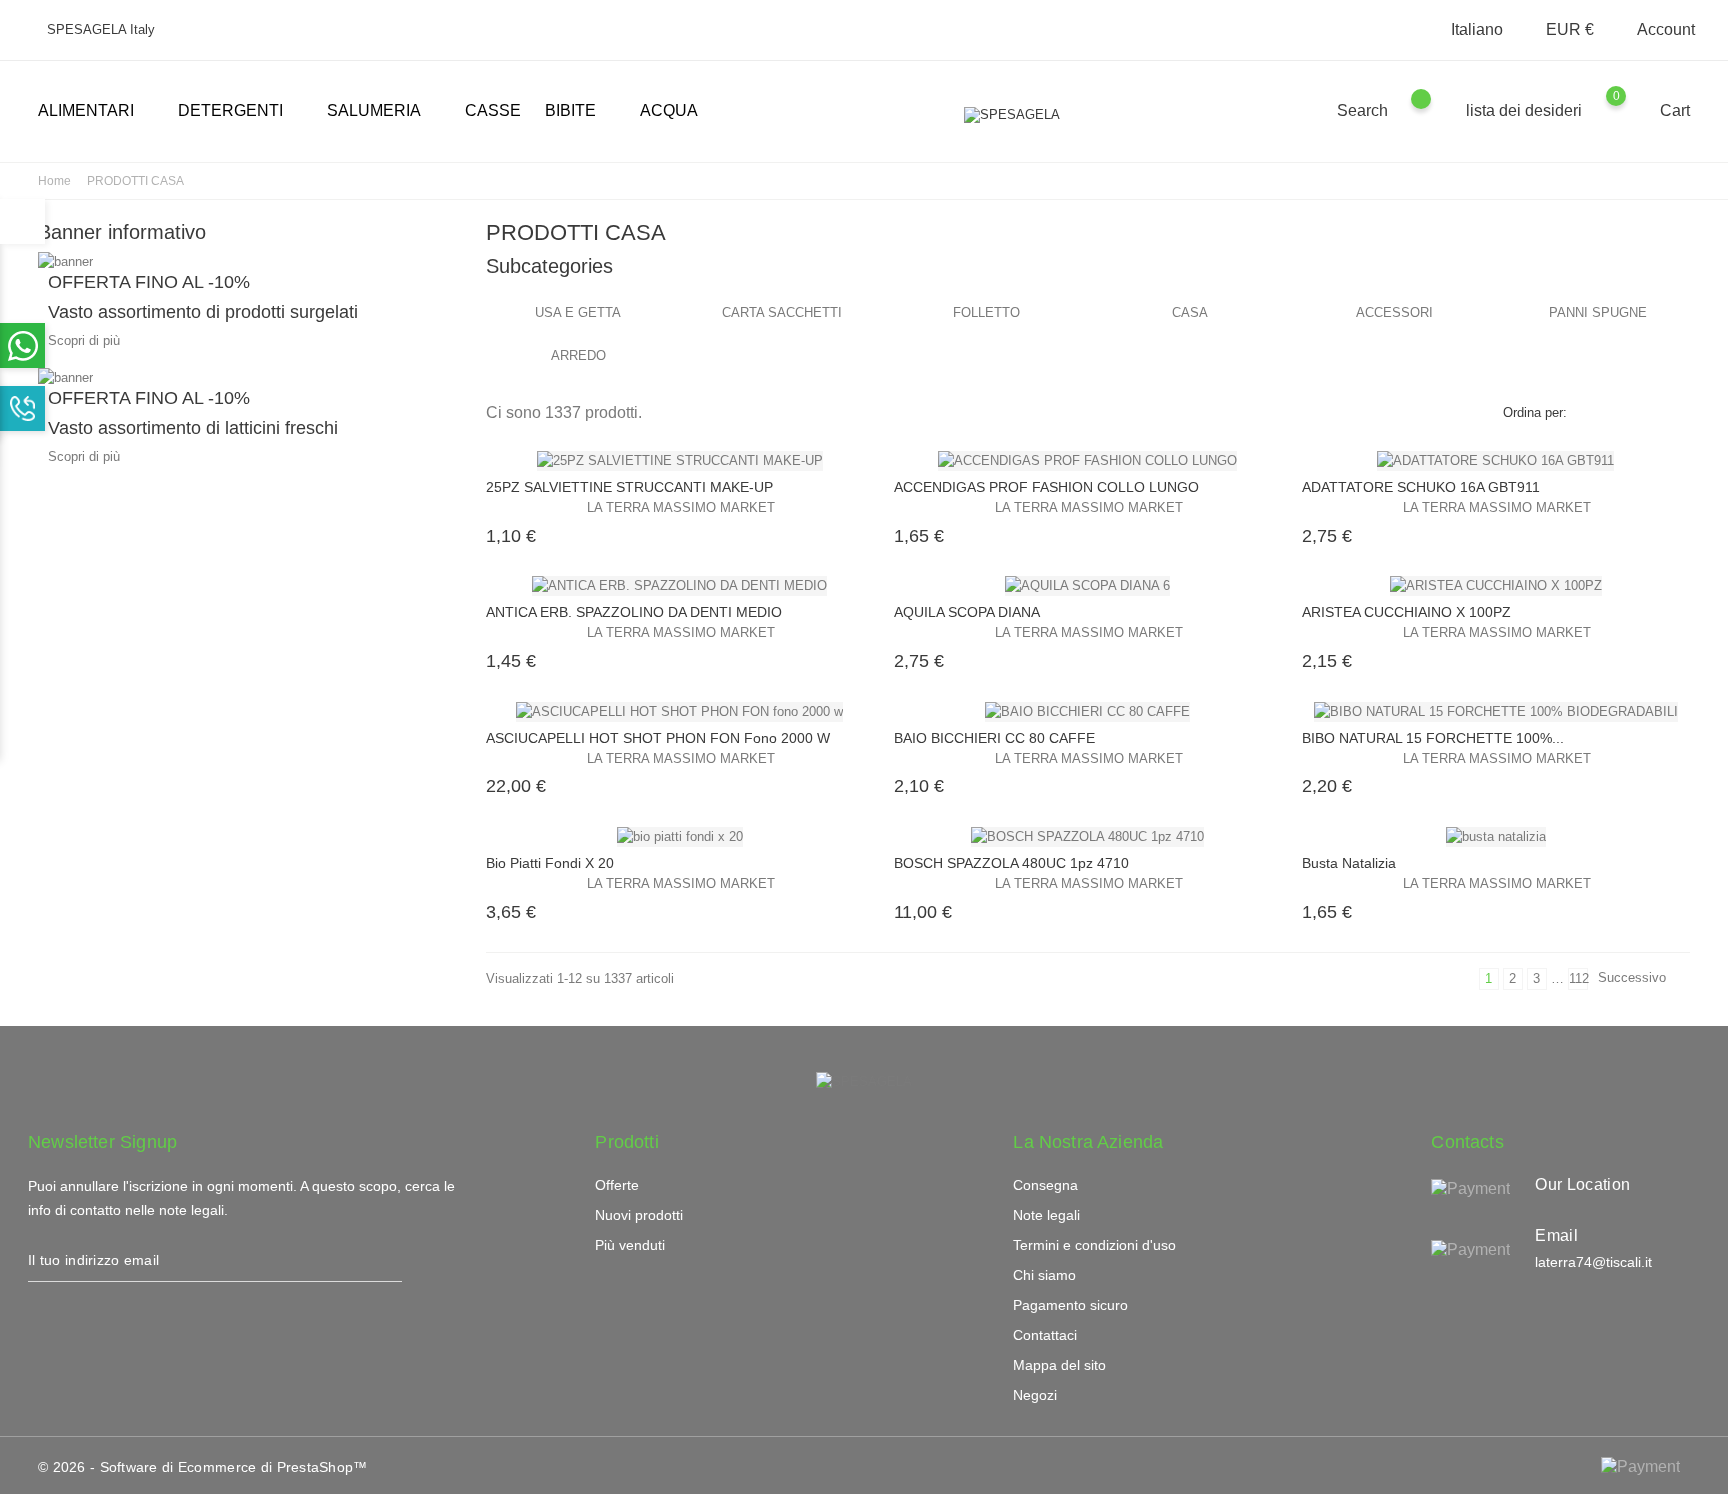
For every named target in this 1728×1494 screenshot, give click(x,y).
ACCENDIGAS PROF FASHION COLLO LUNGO (1046, 487)
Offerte (617, 1185)
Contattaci (1045, 1335)
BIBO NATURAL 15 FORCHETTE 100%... (1433, 738)
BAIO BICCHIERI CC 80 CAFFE (994, 738)
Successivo (1641, 980)
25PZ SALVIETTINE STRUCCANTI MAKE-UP (629, 487)
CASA (1190, 312)
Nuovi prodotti (639, 1215)
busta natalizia (1349, 863)
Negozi (1035, 1395)
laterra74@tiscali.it (1593, 1262)
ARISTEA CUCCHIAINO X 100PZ (1406, 612)
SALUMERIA (382, 112)
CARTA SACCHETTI (782, 312)
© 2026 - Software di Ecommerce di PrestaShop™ (203, 1467)
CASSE (493, 110)
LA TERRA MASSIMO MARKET (681, 507)
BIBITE (578, 112)
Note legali (1046, 1215)
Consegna (1045, 1185)
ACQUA (669, 110)
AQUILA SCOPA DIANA (967, 612)
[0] (1635, 110)
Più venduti (630, 1245)
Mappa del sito (1059, 1365)
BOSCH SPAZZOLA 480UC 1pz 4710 (1011, 863)
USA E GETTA (578, 312)
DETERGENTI (238, 112)
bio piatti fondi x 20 (550, 863)
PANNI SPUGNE (1598, 312)
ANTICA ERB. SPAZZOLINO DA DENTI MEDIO (634, 612)
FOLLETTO (986, 312)
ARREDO (578, 355)
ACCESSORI (1394, 312)
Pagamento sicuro (1070, 1305)
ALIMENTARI (94, 112)
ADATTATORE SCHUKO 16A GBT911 (1421, 487)
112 (1578, 978)
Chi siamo (1044, 1275)
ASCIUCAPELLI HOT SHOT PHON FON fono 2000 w (658, 738)
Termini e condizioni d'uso (1094, 1245)
